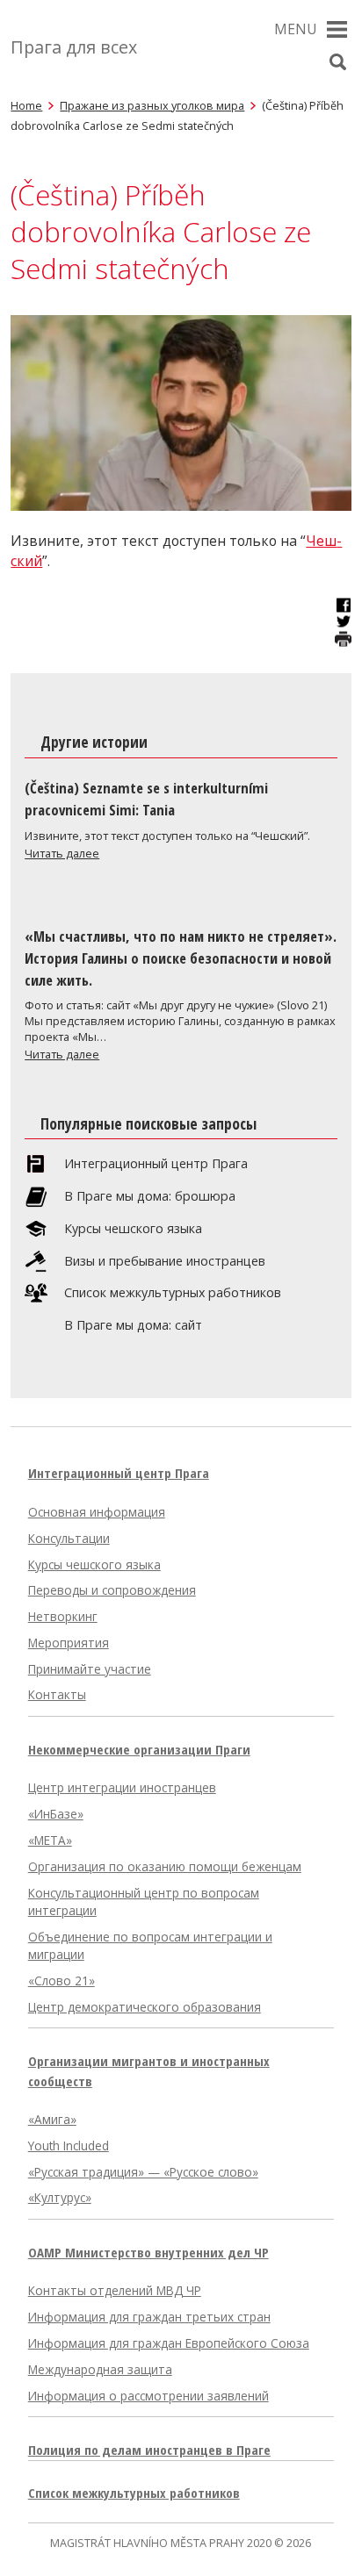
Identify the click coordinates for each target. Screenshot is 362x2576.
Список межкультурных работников (173, 1293)
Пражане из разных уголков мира (152, 105)
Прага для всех (74, 47)
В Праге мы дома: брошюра (150, 1196)
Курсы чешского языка (133, 1229)
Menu (296, 29)
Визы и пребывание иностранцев (165, 1261)
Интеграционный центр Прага (156, 1164)
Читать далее (62, 853)
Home (26, 105)
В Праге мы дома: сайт (133, 1325)
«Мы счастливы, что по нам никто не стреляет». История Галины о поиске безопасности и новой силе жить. (181, 958)
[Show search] (338, 62)
